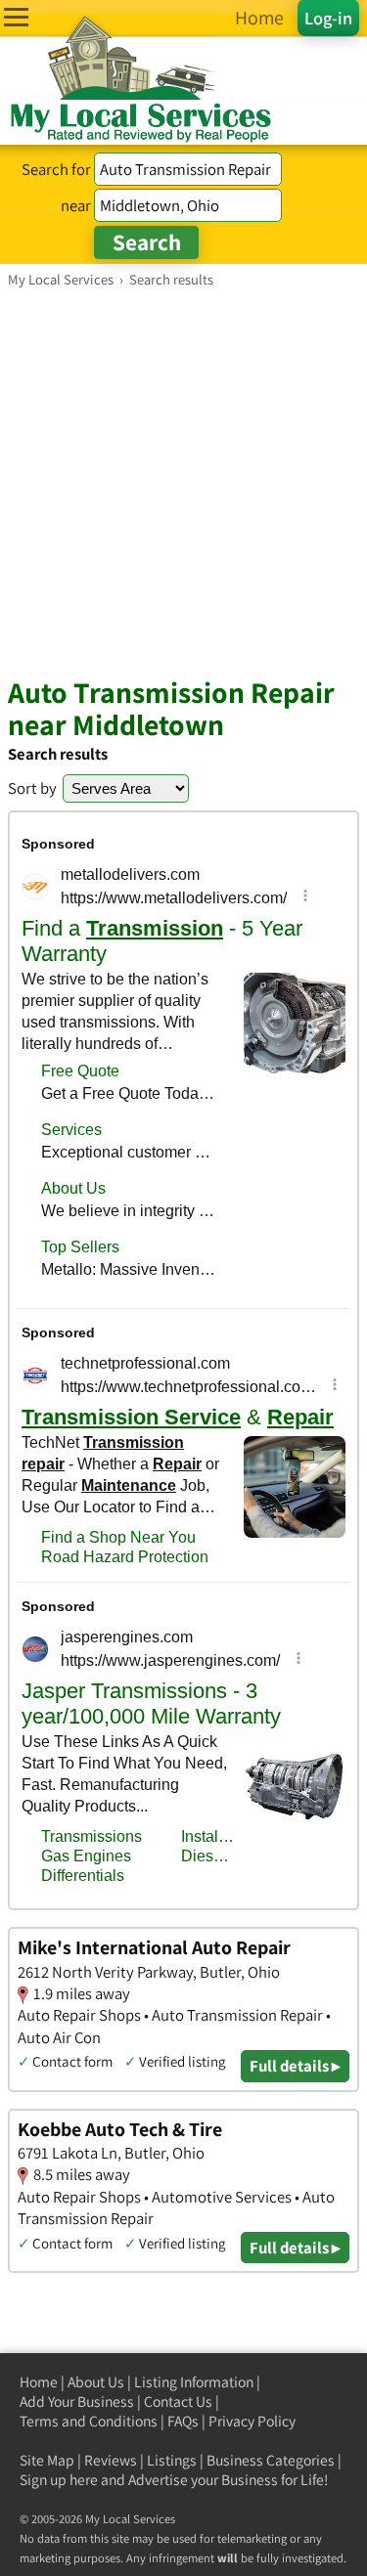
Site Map (47, 2460)
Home (39, 2382)
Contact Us (178, 2401)
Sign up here (59, 2480)
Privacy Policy (252, 2421)
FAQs (183, 2421)
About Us (96, 2382)
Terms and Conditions (89, 2421)
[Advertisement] (183, 481)
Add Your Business (77, 2401)
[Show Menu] (16, 17)
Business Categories (271, 2460)
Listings (172, 2460)
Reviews (111, 2460)
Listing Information (194, 2382)
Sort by (32, 788)
